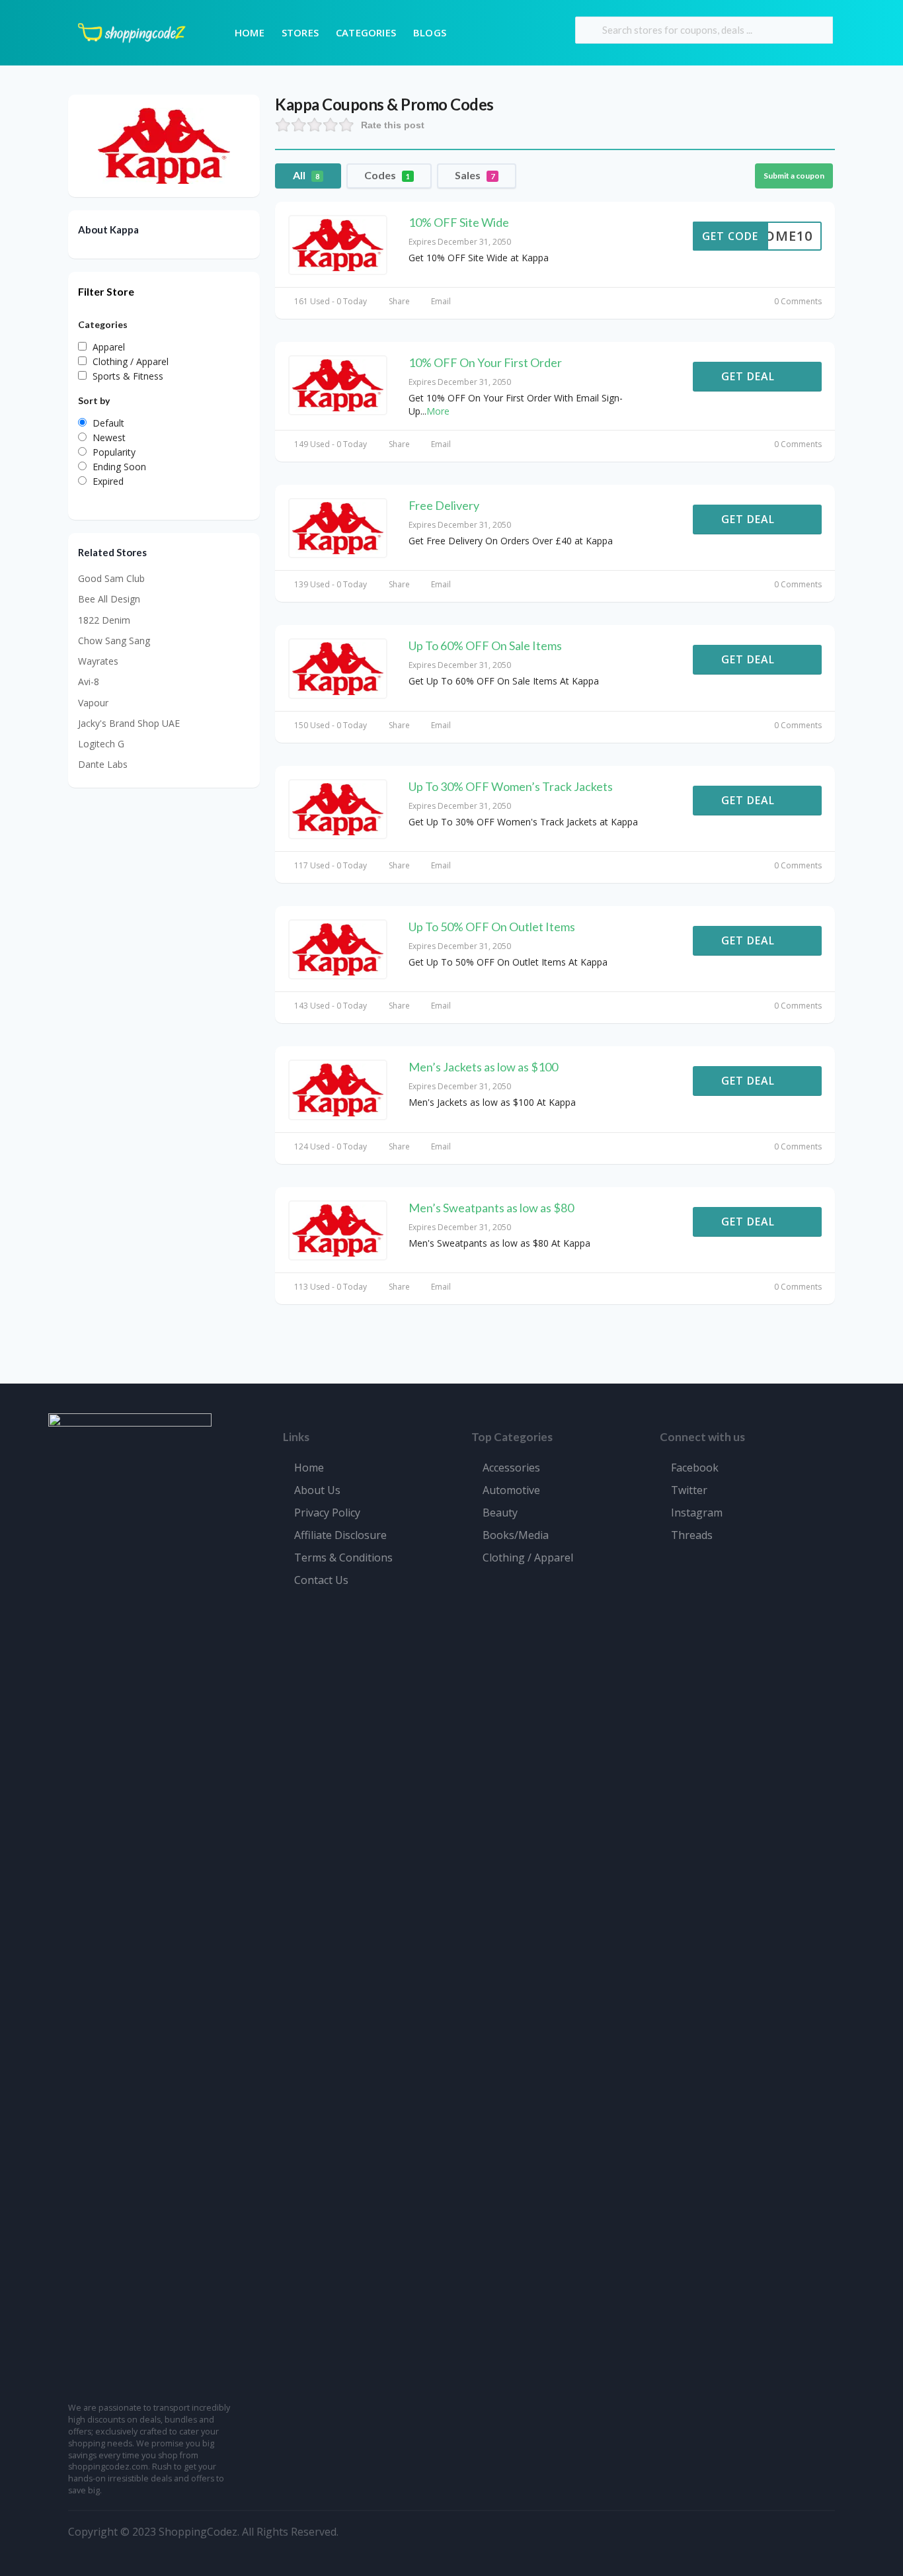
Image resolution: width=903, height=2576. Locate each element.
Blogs (430, 32)
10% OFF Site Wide (459, 222)
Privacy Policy (327, 1513)
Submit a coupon (794, 176)
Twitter (689, 1490)
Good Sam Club (111, 578)
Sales (475, 175)
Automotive (511, 1490)
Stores (300, 32)
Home (250, 32)
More (438, 411)
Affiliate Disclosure (340, 1535)
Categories (366, 32)
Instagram (697, 1513)
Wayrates (98, 661)
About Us (317, 1490)
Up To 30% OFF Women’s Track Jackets (511, 786)
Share (398, 301)
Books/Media (516, 1535)
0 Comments (797, 301)
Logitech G (101, 744)
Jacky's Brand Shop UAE (129, 723)
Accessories (511, 1468)
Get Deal (750, 376)
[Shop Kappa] (164, 145)
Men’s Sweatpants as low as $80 (491, 1208)
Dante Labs (103, 764)
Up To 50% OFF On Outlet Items (492, 927)
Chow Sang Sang (114, 641)
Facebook (695, 1468)
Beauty (500, 1513)
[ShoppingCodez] (132, 31)
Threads (692, 1535)
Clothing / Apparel (528, 1558)
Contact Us (321, 1580)
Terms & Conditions (343, 1558)
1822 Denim (104, 620)
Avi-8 (89, 682)
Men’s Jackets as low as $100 (483, 1067)
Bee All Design (109, 599)
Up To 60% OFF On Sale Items (485, 645)
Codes (387, 175)
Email (440, 301)
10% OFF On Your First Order (485, 362)
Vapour (93, 703)
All (306, 175)
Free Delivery (444, 505)
